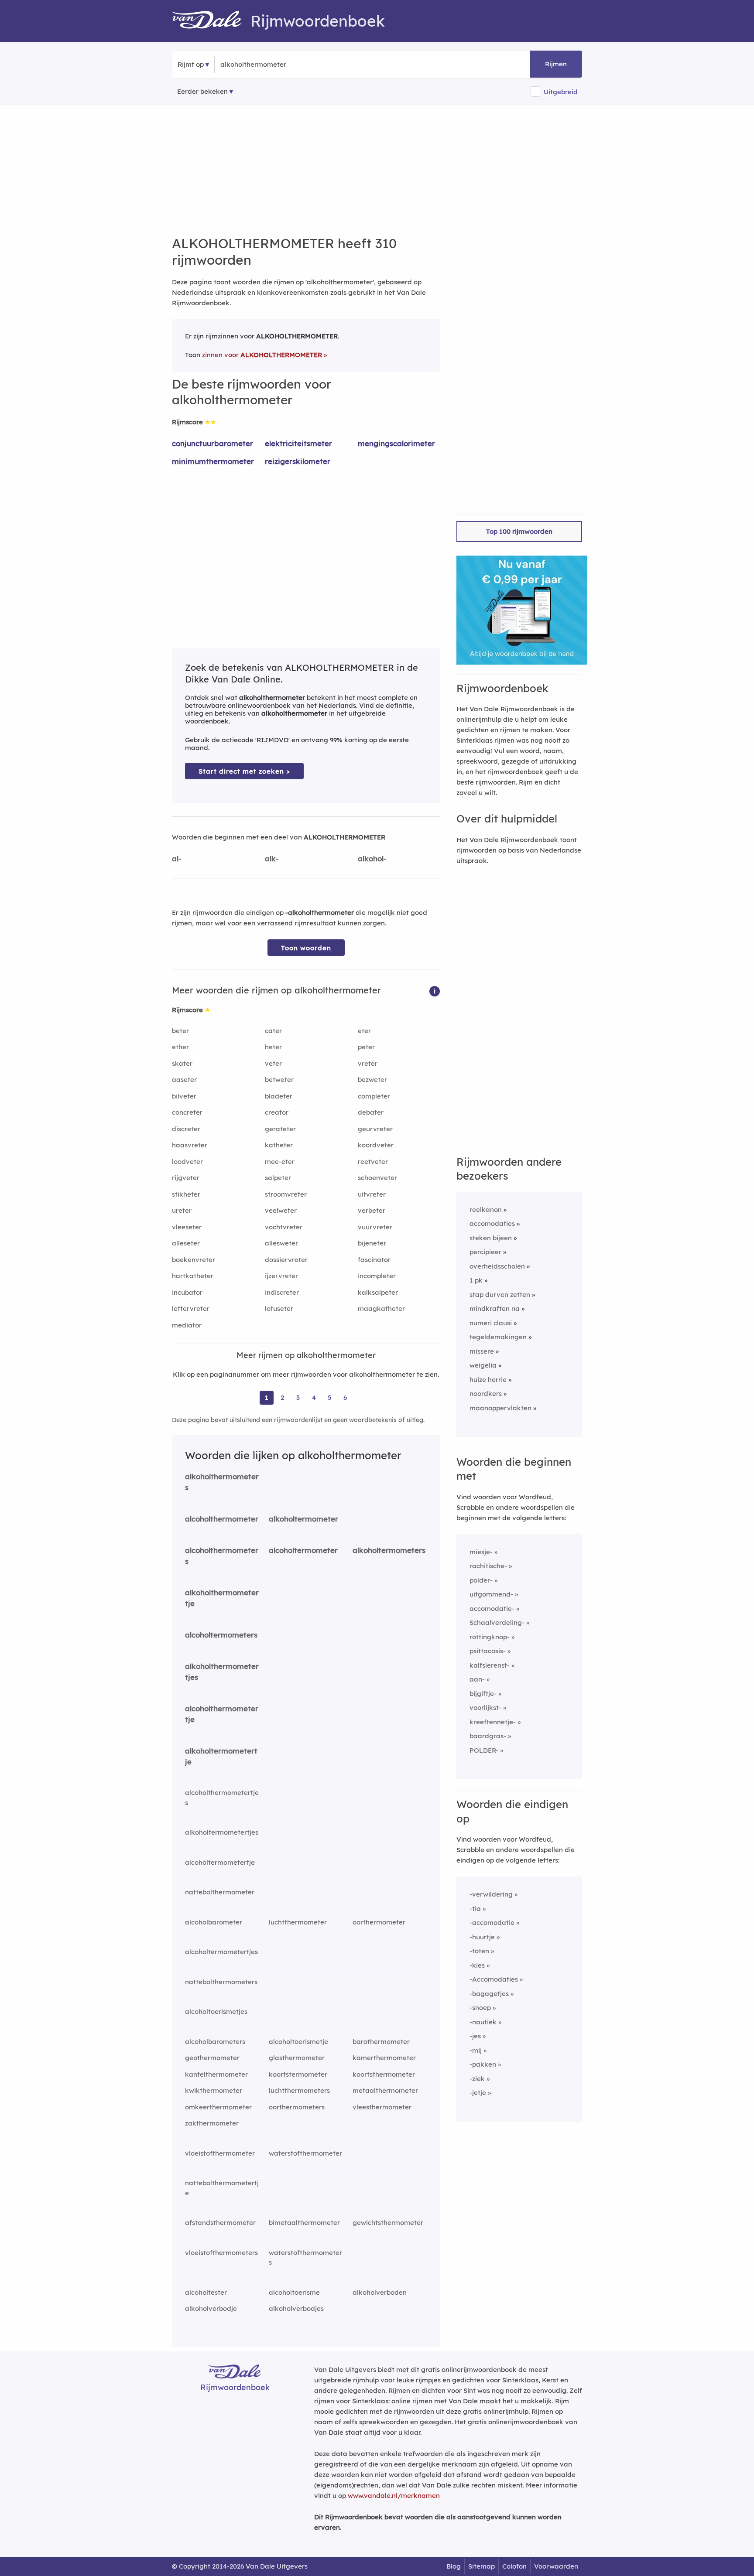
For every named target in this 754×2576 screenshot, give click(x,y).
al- (177, 858)
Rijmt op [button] (191, 64)
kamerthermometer (384, 2058)
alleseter (186, 1243)
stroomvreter (286, 1194)
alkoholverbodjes (296, 2308)
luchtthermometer (298, 1922)
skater (182, 1063)
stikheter (186, 1194)
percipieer (485, 1252)
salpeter (278, 1178)
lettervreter (191, 1308)
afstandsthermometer (220, 2223)
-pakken (483, 2064)
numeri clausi (491, 1323)
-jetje (478, 2093)
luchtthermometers (299, 2090)
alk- (272, 858)
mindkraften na (495, 1308)
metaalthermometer (385, 2090)
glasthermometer (297, 2058)
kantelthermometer (216, 2074)
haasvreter (190, 1145)
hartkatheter (193, 1276)
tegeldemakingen (498, 1337)
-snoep (480, 2008)
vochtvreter (284, 1227)
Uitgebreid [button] (561, 92)
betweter (279, 1080)
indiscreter (282, 1292)
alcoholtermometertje (220, 1862)
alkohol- (372, 858)
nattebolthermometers (221, 1982)
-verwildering (491, 1894)
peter (366, 1047)
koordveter (376, 1145)
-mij (476, 2050)
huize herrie (488, 1380)
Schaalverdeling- (497, 1622)
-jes (475, 2036)
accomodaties (492, 1223)
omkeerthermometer (218, 2107)
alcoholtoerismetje (298, 2042)
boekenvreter (194, 1260)
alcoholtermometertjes (221, 1952)
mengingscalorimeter (396, 443)
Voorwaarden (556, 2566)
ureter (182, 1210)
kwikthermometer (214, 2090)
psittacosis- (488, 1651)
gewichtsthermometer (388, 2223)
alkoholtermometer (303, 1519)
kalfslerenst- (490, 1665)
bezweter (372, 1080)
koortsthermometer (384, 2074)
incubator (187, 1292)
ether (180, 1047)
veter (273, 1063)
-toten (479, 1951)
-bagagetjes (489, 1994)
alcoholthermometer (222, 1519)
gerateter (280, 1129)
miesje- (481, 1552)
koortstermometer (298, 2074)
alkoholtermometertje (221, 1756)
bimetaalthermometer (304, 2223)
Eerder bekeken (202, 91)
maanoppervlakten (500, 1408)
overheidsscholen (497, 1266)
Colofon (514, 2566)
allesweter (281, 1243)
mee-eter (280, 1162)
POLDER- (484, 1750)
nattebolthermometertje (222, 2188)
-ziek (477, 2079)
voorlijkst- (485, 1708)
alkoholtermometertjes (222, 1832)
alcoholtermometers (221, 1635)
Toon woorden (306, 948)
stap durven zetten (500, 1295)
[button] (435, 991)
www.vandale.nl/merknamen (394, 2496)
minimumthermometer (213, 461)
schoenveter (377, 1178)
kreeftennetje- (493, 1722)
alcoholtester (206, 2292)
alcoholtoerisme (294, 2292)
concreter (187, 1112)
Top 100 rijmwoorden (519, 531)
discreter (186, 1129)
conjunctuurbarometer (212, 443)
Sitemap (482, 2566)
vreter (368, 1063)
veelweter (281, 1210)
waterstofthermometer (305, 2153)
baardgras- (488, 1736)
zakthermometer (212, 2123)
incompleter (377, 1276)
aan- (477, 1679)
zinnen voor (262, 355)
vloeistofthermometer (220, 2153)
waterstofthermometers (305, 2258)
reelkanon (486, 1210)
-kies (477, 1965)
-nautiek (483, 2022)
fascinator (374, 1260)
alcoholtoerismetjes (216, 2011)
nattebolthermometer (220, 1892)
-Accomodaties (494, 1979)
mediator (187, 1325)
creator (277, 1112)
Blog (454, 2566)
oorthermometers (297, 2107)
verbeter (372, 1210)
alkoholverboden (380, 2292)
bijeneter (372, 1243)
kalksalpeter (378, 1292)
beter (180, 1031)
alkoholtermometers (389, 1550)
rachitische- (488, 1566)
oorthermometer (379, 1922)
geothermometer (212, 2058)
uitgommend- (491, 1594)
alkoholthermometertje (222, 1598)
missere (482, 1351)
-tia (475, 1909)
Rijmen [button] (556, 64)
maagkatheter (381, 1308)
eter (364, 1031)
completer (374, 1096)
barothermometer (381, 2042)
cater (273, 1031)
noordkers (486, 1394)
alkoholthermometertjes (222, 1672)
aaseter (184, 1080)
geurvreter (375, 1129)
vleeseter (187, 1227)
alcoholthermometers (222, 1556)
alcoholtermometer (303, 1550)
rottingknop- (490, 1637)
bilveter (184, 1096)
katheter (279, 1145)
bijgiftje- (483, 1694)
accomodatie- (492, 1609)
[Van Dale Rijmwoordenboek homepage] (211, 21)
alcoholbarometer (214, 1922)
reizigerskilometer (298, 461)
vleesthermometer (382, 2107)
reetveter (373, 1162)
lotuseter (279, 1308)
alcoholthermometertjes (222, 1798)
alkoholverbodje (211, 2308)
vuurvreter (375, 1227)
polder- (481, 1580)
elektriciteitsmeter (298, 443)
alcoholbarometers (215, 2042)
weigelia (483, 1365)
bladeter (279, 1096)
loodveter (187, 1162)
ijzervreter (281, 1276)
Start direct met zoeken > (244, 771)
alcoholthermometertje (222, 1714)
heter (273, 1047)
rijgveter (186, 1178)
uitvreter (372, 1194)
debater (371, 1112)
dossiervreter (286, 1260)
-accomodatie (492, 1923)
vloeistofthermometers (221, 2253)
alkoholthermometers (222, 1482)
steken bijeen (491, 1238)
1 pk (476, 1280)
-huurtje (482, 1937)
